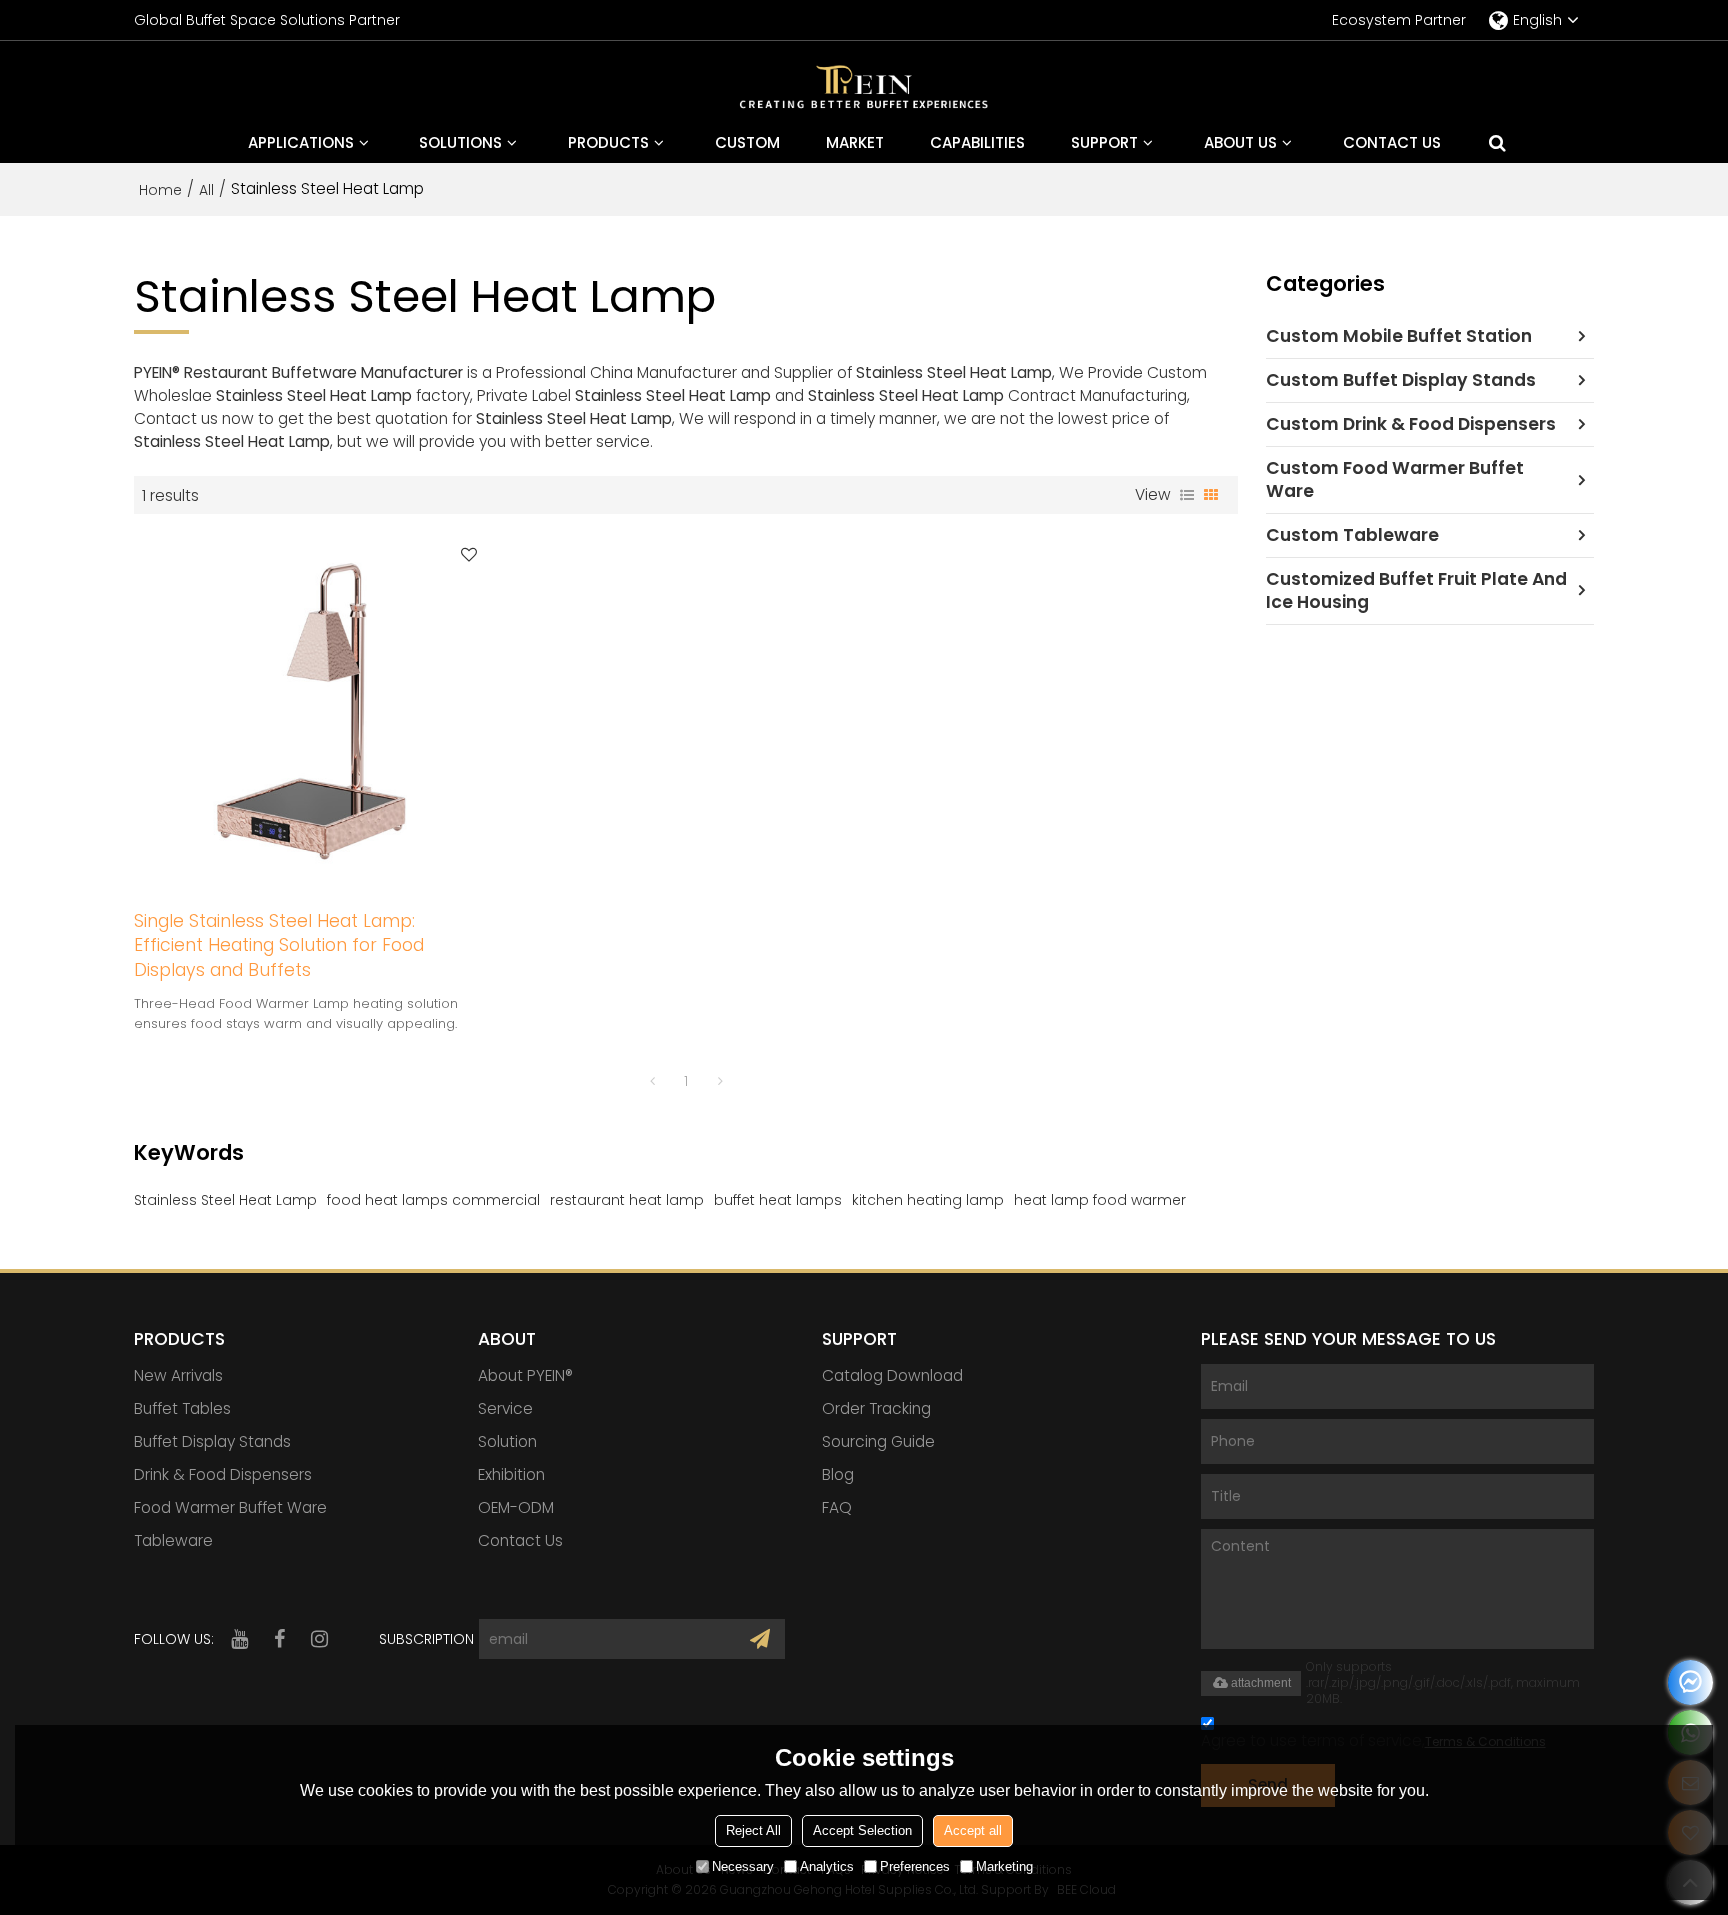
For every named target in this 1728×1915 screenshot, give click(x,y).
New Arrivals (178, 1375)
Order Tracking (876, 1408)
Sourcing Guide (878, 1441)
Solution (507, 1441)
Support (1104, 142)
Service (505, 1408)
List (1187, 495)
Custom (747, 142)
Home (160, 190)
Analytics (827, 1865)
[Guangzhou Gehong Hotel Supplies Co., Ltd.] (864, 89)
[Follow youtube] (239, 1639)
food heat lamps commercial (433, 1200)
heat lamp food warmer (1100, 1200)
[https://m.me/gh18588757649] (1690, 1682)
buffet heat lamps (778, 1200)
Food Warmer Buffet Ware (230, 1507)
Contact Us (1392, 142)
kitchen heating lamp (928, 1200)
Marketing (1004, 1865)
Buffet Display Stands (212, 1441)
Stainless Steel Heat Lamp (225, 1200)
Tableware (173, 1540)
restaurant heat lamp (627, 1200)
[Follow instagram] (319, 1639)
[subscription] (760, 1639)
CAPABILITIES (977, 142)
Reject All (753, 1829)
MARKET (855, 142)
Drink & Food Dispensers (223, 1474)
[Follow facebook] (279, 1639)
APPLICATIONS (301, 142)
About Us (1240, 142)
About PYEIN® (525, 1375)
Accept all (973, 1829)
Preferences (915, 1865)
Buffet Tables (182, 1408)
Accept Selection (862, 1829)
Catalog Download (892, 1375)
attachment (1261, 1683)
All (206, 190)
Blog (838, 1474)
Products (608, 142)
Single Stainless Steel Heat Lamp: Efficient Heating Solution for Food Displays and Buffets (279, 945)
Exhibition (511, 1474)
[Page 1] (652, 1081)
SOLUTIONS (460, 142)
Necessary (743, 1865)
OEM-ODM (516, 1507)
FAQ (837, 1507)
